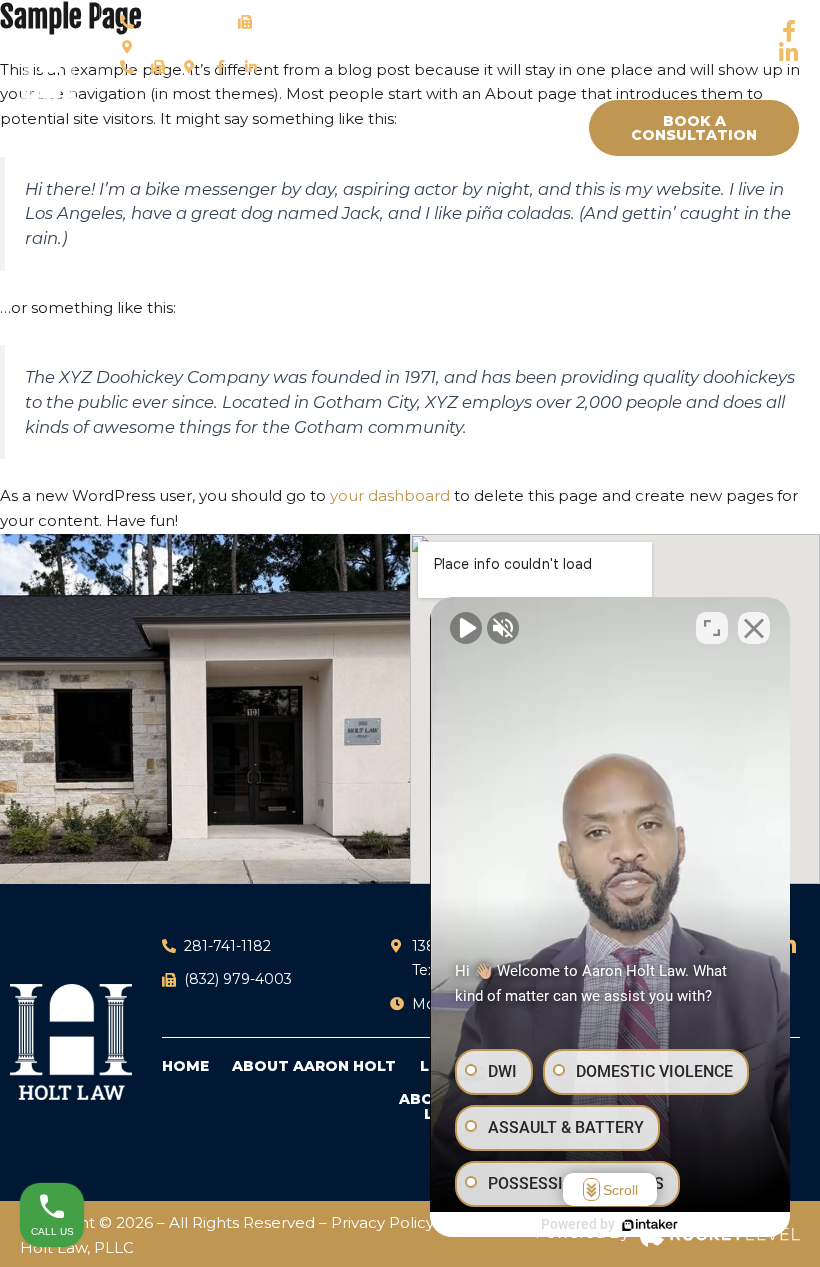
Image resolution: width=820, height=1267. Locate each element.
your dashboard (390, 495)
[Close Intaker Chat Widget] (754, 628)
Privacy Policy (384, 1222)
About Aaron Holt (314, 1066)
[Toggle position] (712, 628)
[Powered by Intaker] (650, 1225)
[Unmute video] (466, 628)
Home (185, 1066)
